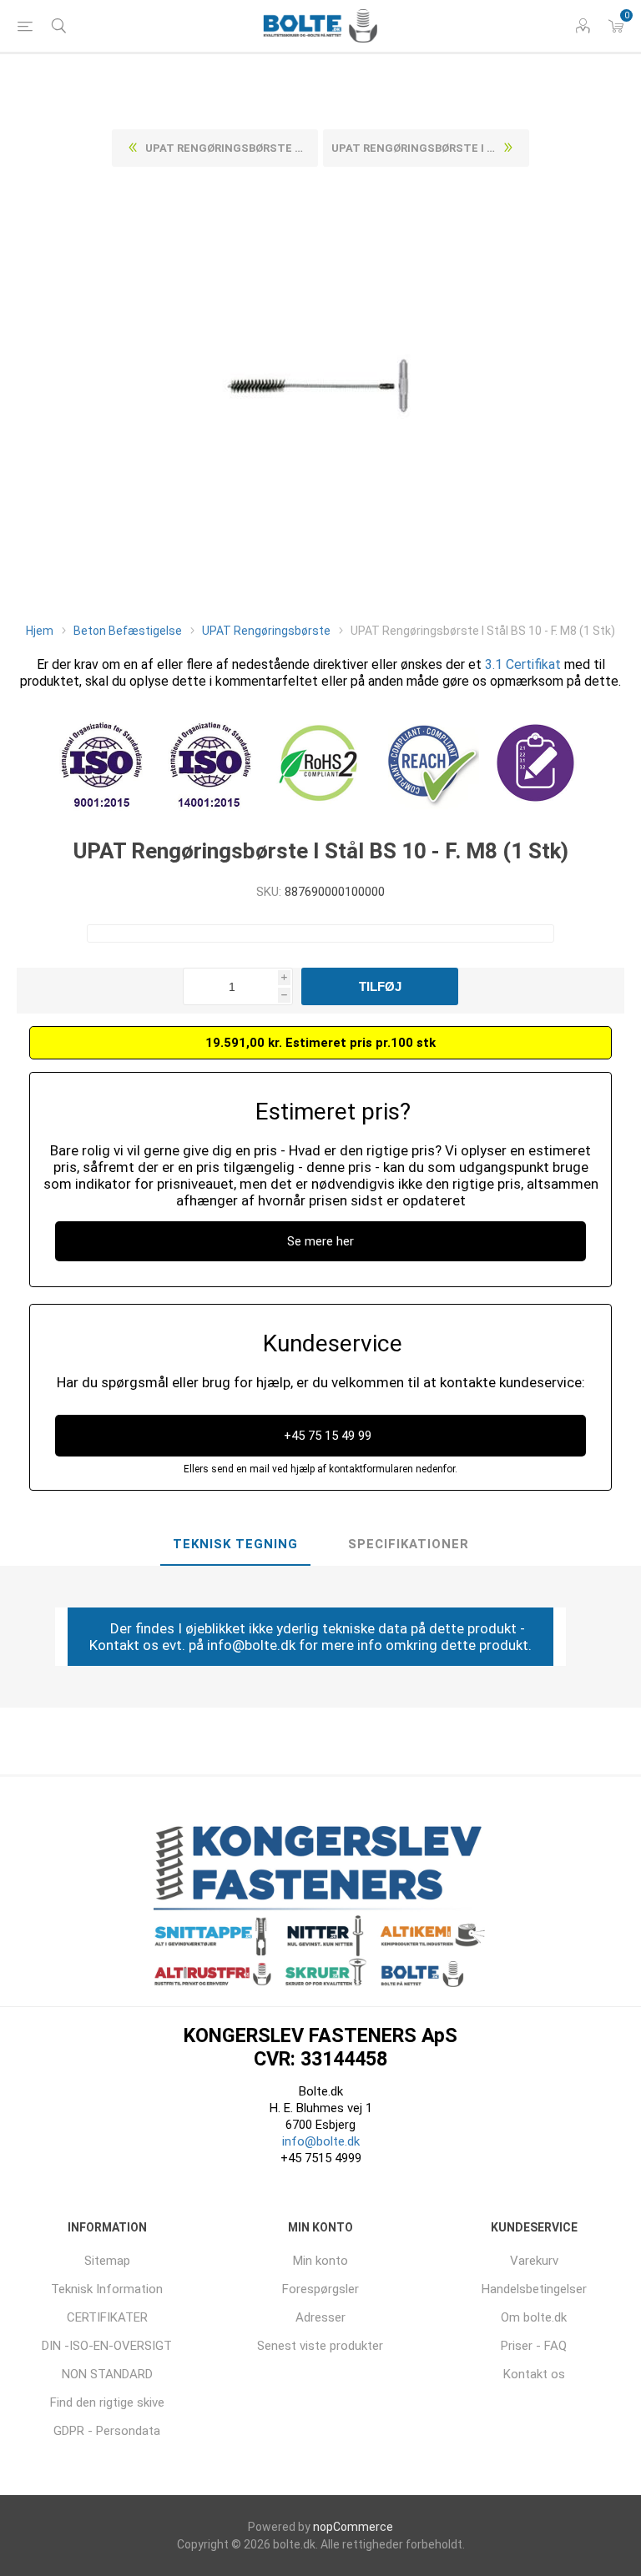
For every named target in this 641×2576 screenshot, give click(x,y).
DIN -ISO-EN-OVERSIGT (107, 2346)
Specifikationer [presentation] (409, 1544)
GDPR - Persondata (107, 2431)
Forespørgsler (320, 2289)
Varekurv (534, 2261)
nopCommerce (353, 2527)
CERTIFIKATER (107, 2317)
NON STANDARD (107, 2374)
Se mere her (320, 1241)
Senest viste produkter (320, 2346)
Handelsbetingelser (534, 2289)
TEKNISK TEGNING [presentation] (235, 1544)
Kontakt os (534, 2374)
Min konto (320, 2261)
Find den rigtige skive (107, 2402)
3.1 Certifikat (523, 664)
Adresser (320, 2317)
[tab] (235, 1545)
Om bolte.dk (534, 2317)
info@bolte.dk (321, 2141)
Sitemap (107, 2261)
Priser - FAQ (534, 2346)
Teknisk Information (107, 2289)
